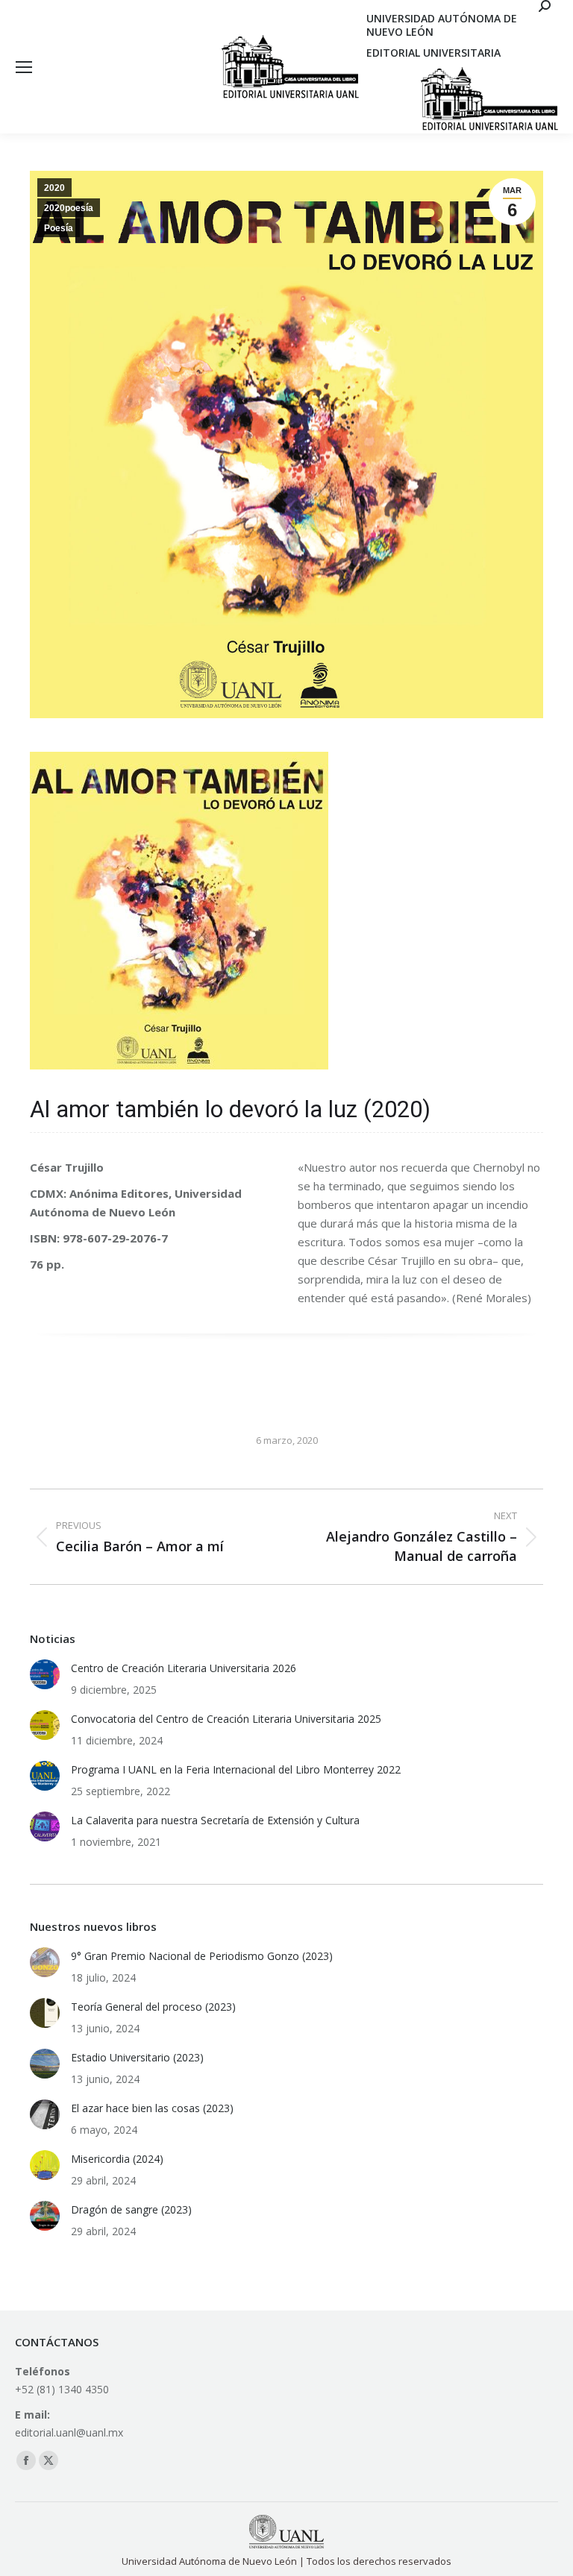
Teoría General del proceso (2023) (153, 2007)
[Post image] (45, 1674)
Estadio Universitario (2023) (137, 2057)
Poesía (59, 228)
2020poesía (69, 208)
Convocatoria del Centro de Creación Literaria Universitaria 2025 (226, 1719)
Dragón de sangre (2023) (131, 2209)
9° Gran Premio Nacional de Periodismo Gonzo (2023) (202, 1956)
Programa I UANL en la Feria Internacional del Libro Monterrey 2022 (236, 1769)
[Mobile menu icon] (24, 67)
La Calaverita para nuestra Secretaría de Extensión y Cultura (215, 1820)
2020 (54, 188)
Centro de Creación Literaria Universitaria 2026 (184, 1668)
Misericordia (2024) (117, 2159)
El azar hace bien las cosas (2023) (152, 2108)
